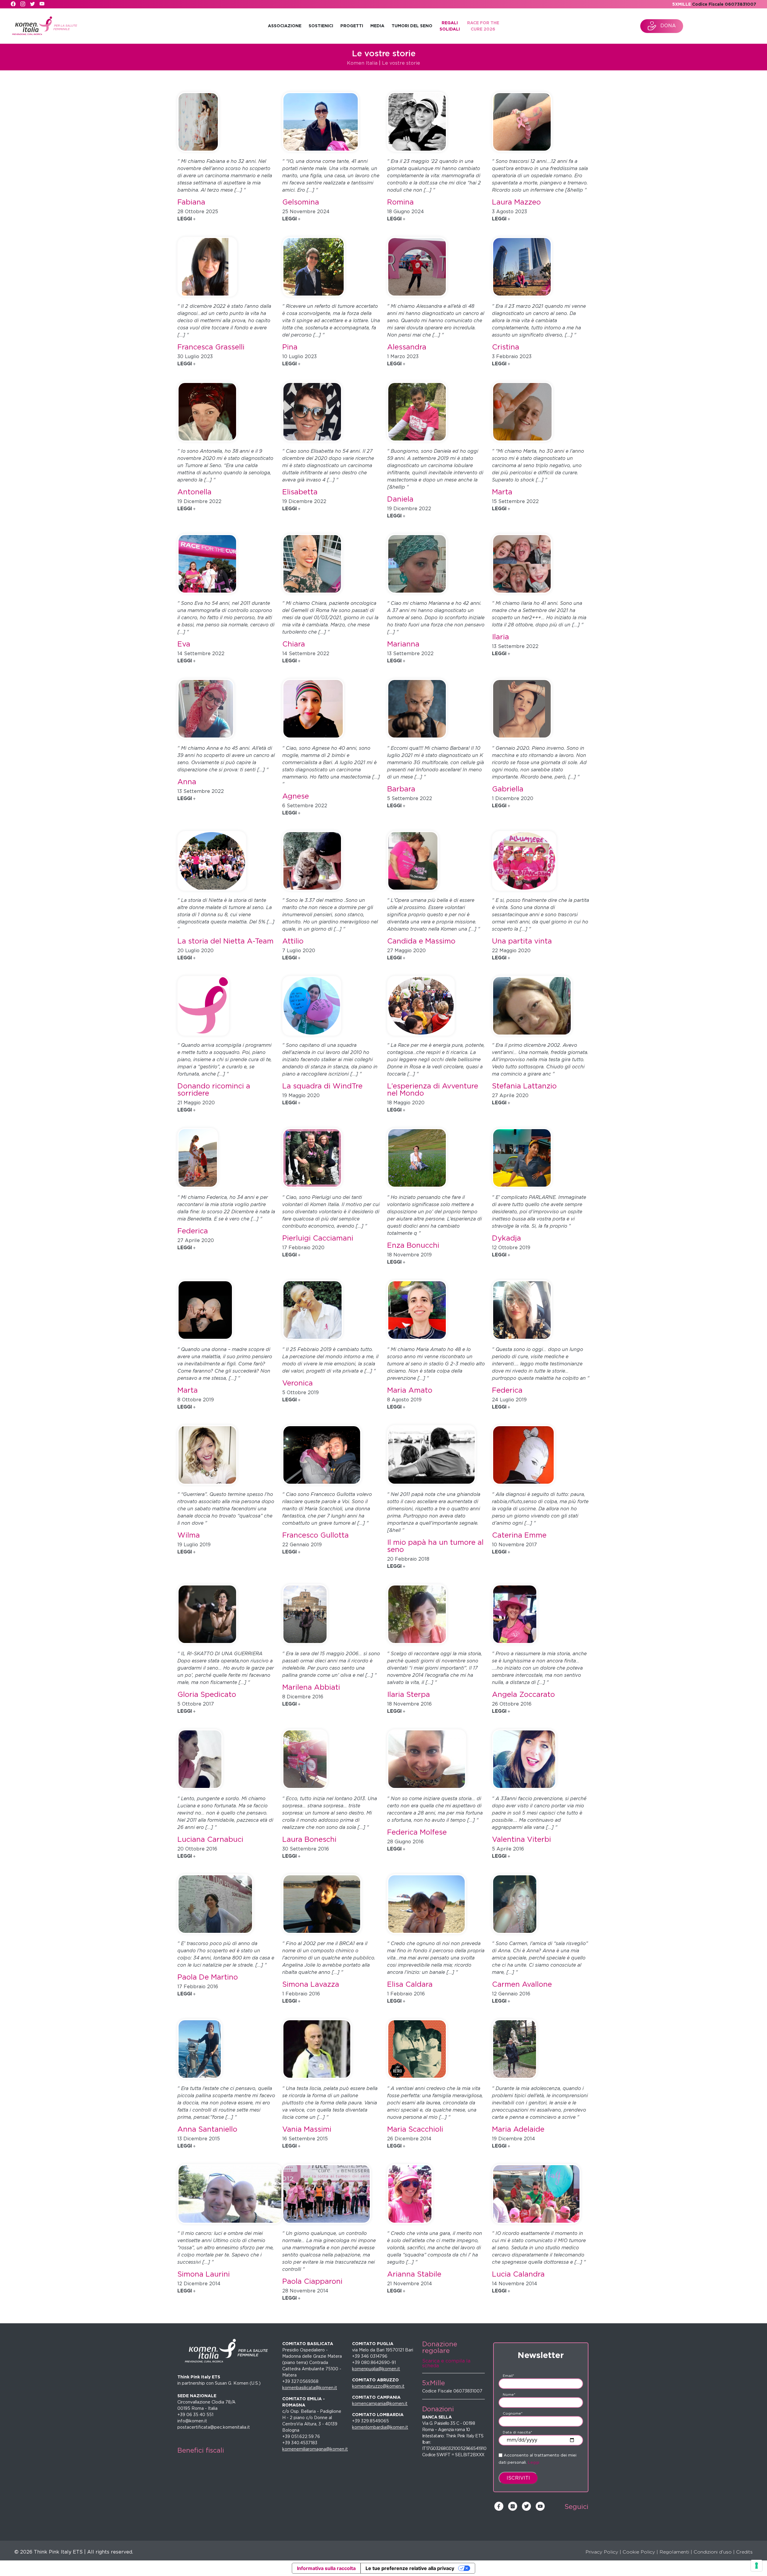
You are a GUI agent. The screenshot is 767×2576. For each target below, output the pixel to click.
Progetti (352, 26)
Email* (508, 2376)
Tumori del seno (412, 26)
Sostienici (321, 26)
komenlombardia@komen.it (380, 2427)
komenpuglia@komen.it (376, 2369)
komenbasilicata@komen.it (310, 2388)
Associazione (285, 26)
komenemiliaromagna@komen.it (315, 2449)
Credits (744, 2552)
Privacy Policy (602, 2552)
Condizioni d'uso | (714, 2552)
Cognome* (513, 2413)
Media (377, 26)
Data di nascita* (517, 2432)
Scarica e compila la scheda (446, 2363)
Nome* (509, 2394)
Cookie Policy (639, 2552)
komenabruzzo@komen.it (378, 2386)
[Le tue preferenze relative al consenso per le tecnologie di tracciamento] (757, 2566)
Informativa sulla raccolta (326, 2568)
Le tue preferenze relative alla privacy (410, 2568)
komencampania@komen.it (380, 2404)
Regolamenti (674, 2552)
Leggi (534, 2462)
